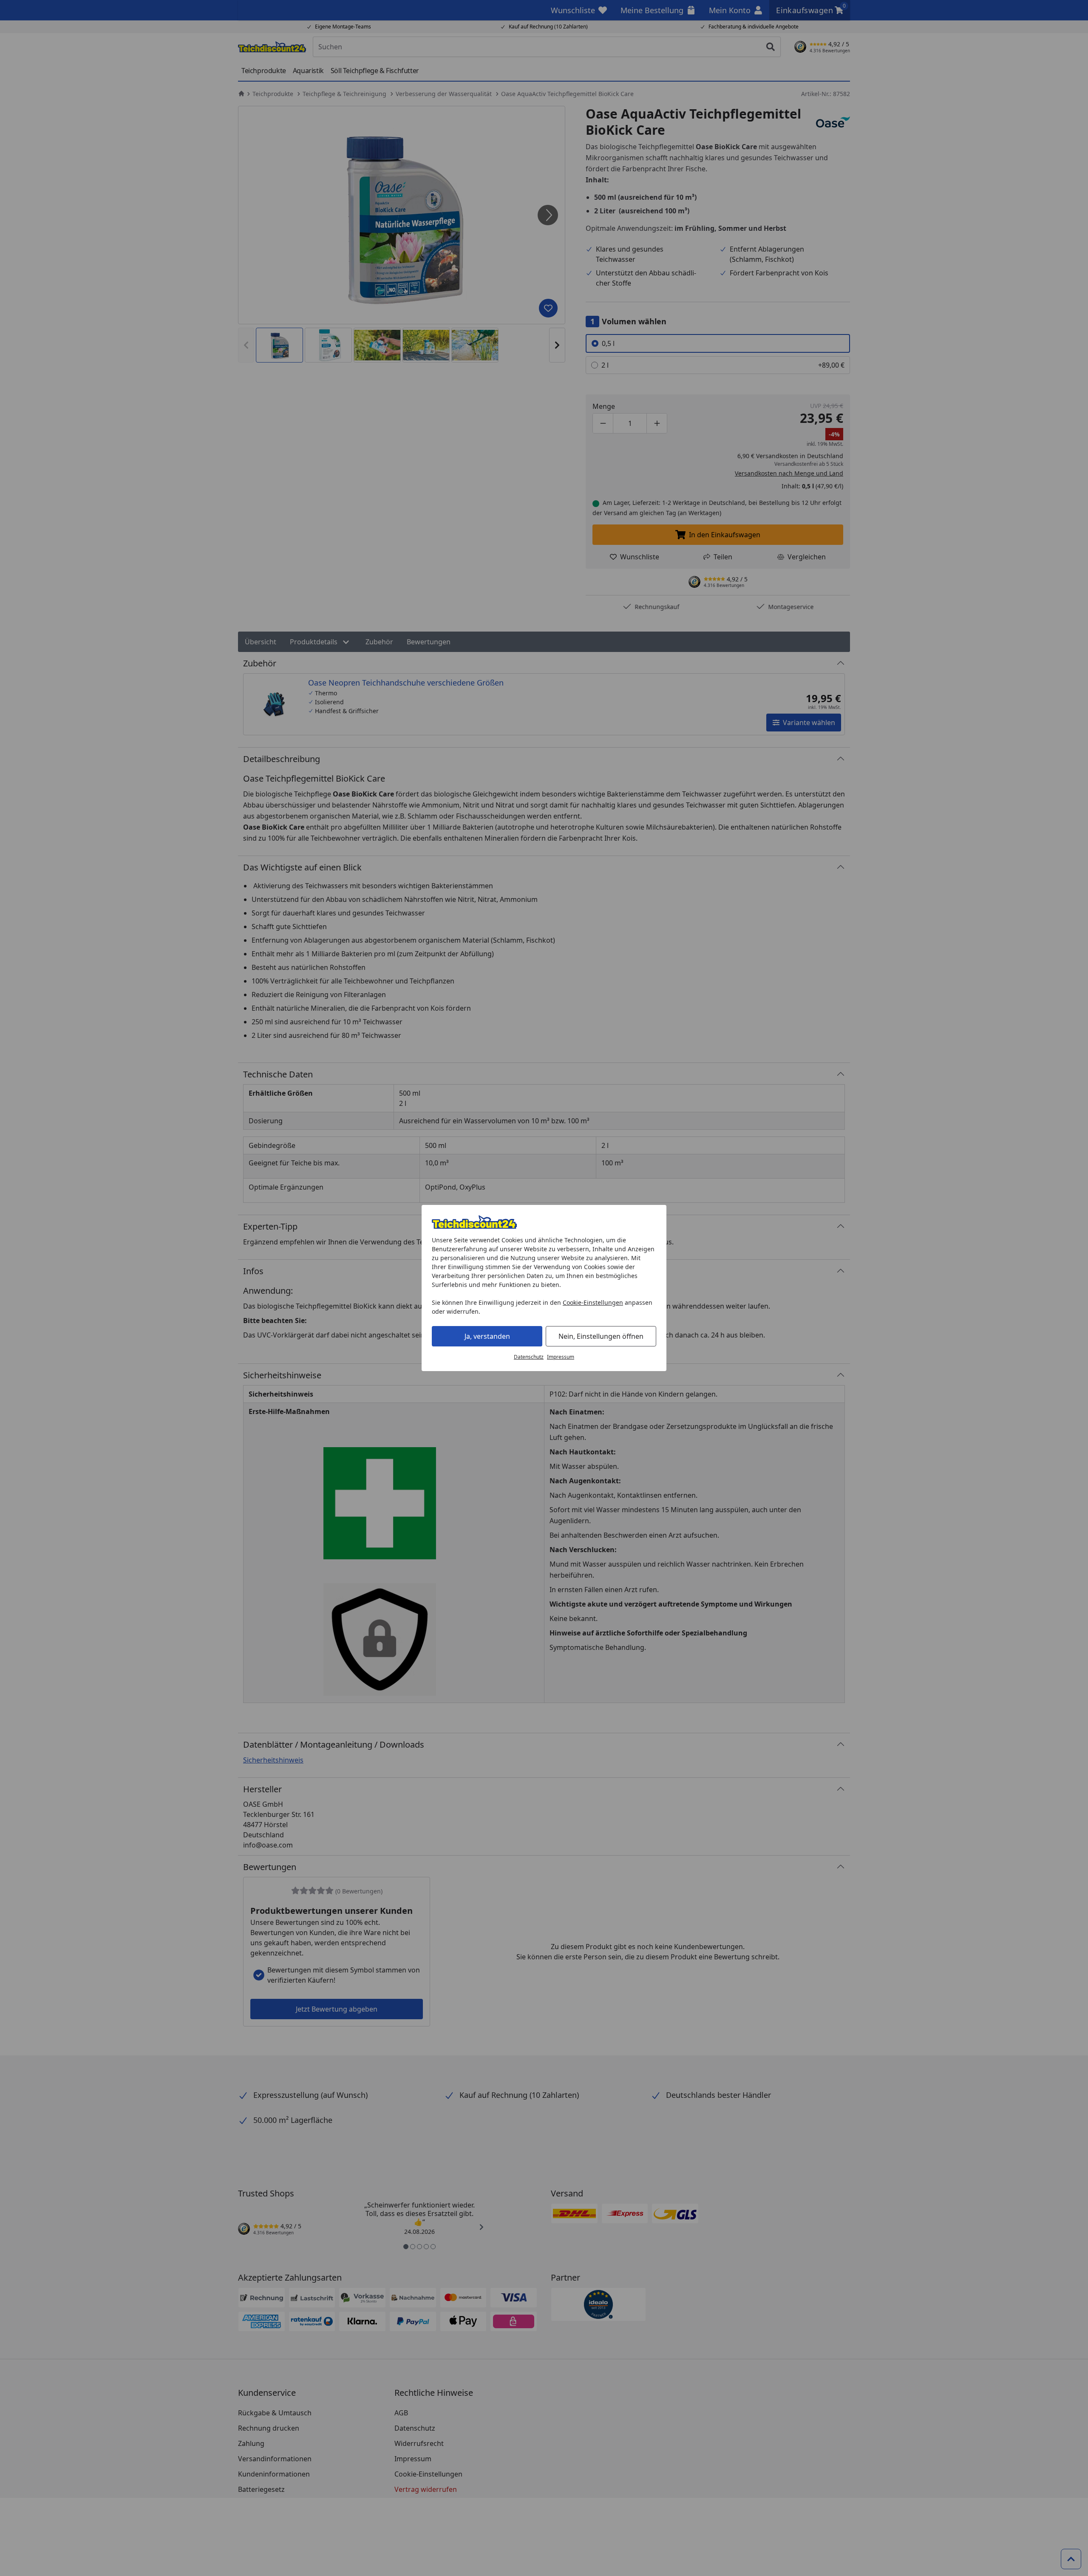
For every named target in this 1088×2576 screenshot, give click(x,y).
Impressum (561, 1357)
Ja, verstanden (487, 1336)
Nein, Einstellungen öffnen (601, 1336)
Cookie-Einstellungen (593, 1302)
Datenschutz (529, 1357)
